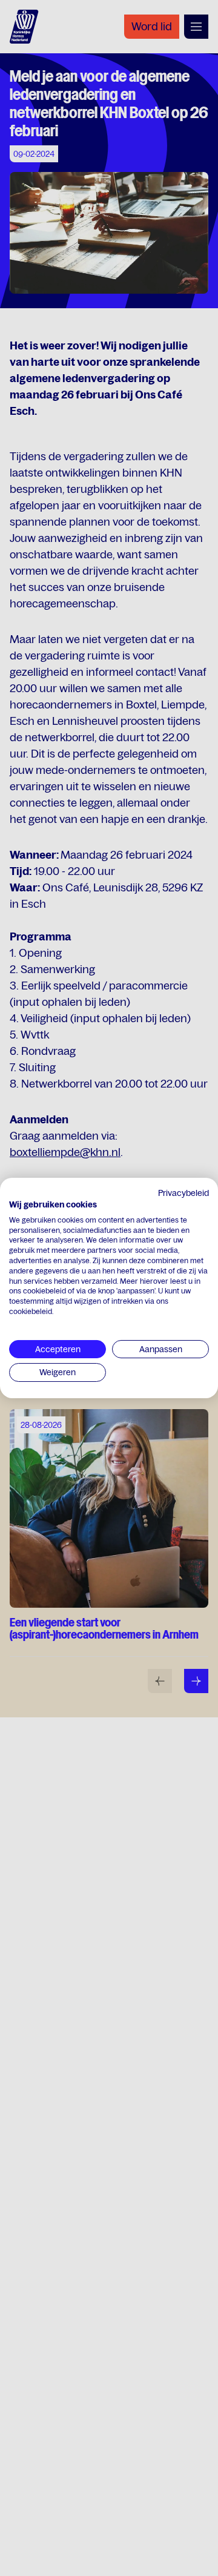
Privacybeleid (183, 1193)
